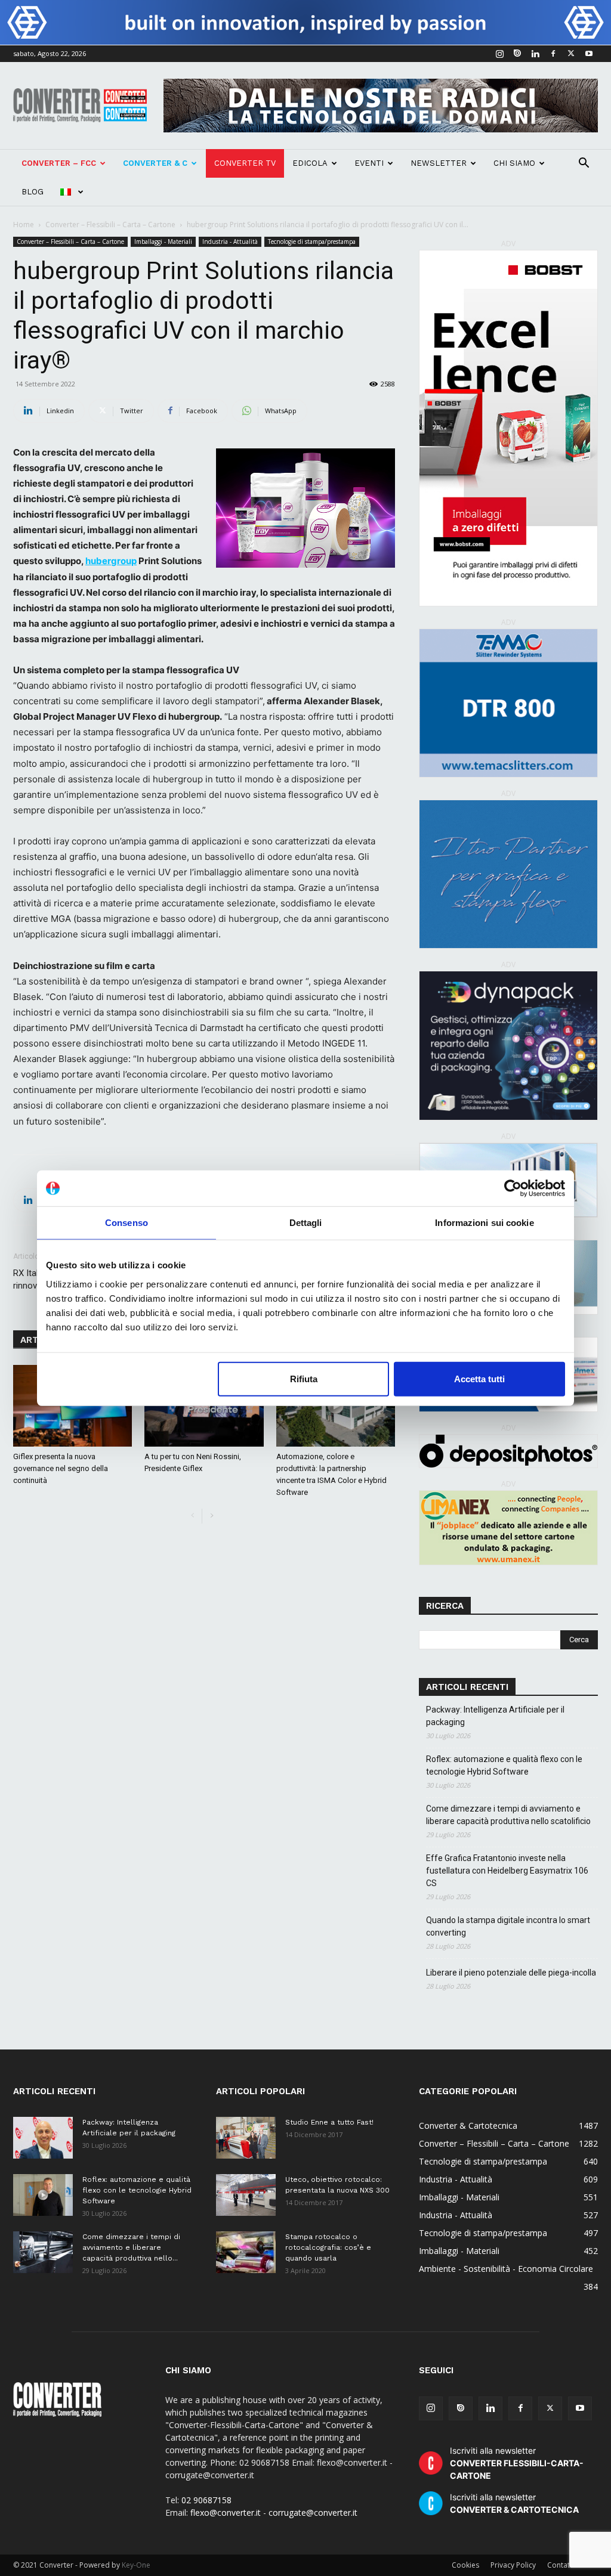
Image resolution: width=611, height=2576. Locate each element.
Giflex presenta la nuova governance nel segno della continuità (61, 1468)
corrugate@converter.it (313, 2512)
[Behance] (517, 54)
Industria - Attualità (230, 241)
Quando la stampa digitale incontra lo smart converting (508, 1926)
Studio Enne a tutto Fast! (329, 2122)
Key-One (136, 2565)
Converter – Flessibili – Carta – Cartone (110, 225)
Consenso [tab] (126, 1223)
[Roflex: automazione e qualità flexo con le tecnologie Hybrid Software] (43, 2195)
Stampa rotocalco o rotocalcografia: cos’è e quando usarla (328, 2247)
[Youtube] (589, 54)
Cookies (465, 2565)
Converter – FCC (59, 163)
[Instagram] (499, 54)
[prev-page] (192, 1516)
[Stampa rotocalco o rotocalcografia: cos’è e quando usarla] (246, 2252)
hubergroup (111, 561)
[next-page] (212, 1516)
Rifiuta (304, 1378)
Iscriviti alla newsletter (517, 2463)
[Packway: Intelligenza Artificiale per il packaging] (43, 2138)
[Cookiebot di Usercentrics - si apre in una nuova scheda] (513, 1188)
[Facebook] (553, 54)
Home (24, 225)
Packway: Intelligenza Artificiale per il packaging (495, 1716)
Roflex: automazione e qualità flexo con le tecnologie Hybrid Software (504, 1765)
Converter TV (245, 163)
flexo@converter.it (226, 2512)
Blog (33, 192)
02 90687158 (206, 2500)
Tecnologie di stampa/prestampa (312, 241)
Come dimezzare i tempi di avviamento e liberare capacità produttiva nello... (131, 2247)
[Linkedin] (535, 54)
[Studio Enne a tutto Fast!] (246, 2138)
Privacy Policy (513, 2565)
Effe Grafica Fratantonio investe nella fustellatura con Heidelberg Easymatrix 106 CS (507, 1871)
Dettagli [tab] (306, 1223)
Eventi (369, 163)
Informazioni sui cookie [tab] (484, 1223)
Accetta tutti (479, 1378)
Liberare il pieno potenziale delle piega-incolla (511, 1973)
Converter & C (155, 163)
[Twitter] (571, 54)
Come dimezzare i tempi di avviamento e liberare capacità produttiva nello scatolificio (508, 1815)
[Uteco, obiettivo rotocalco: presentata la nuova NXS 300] (246, 2195)
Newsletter (439, 163)
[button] (584, 164)
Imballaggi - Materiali (163, 241)
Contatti (561, 2565)
